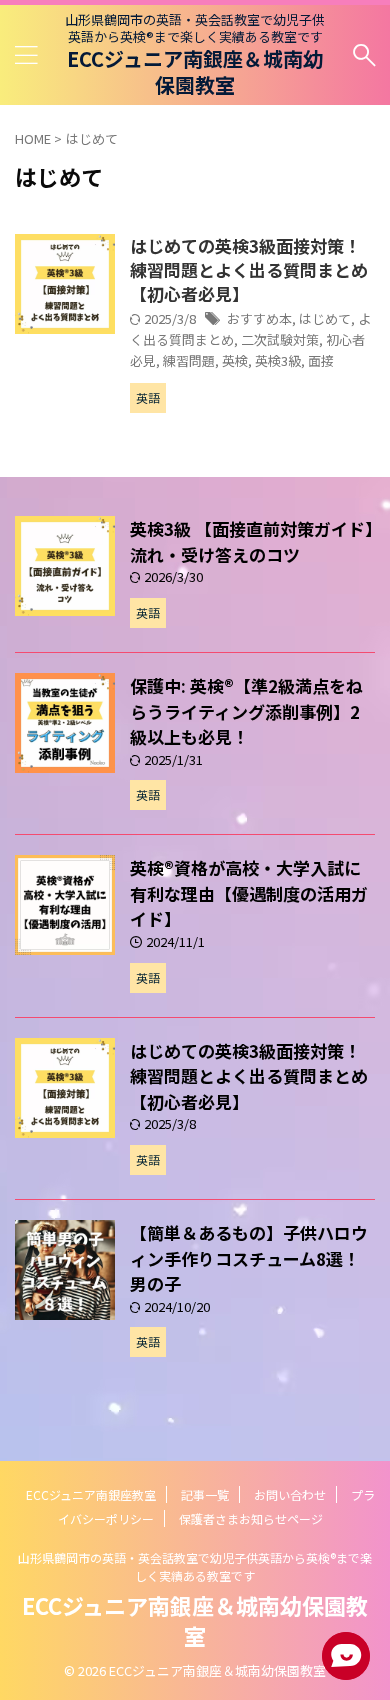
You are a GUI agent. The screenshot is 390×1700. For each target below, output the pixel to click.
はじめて (325, 318)
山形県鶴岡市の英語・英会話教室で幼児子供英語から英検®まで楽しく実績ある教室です (195, 1566)
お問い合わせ (290, 1494)
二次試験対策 (280, 339)
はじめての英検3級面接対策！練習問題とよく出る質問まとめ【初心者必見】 (249, 269)
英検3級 (278, 360)
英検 (235, 360)
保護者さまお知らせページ (251, 1518)
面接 (321, 360)
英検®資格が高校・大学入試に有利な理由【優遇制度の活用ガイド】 (249, 893)
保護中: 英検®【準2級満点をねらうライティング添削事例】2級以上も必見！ (246, 711)
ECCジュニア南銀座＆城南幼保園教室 (195, 71)
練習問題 (189, 360)
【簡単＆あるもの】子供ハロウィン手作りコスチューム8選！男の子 (249, 1258)
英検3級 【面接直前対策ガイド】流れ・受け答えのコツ (252, 541)
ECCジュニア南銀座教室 (91, 1494)
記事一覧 (205, 1494)
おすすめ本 (259, 318)
